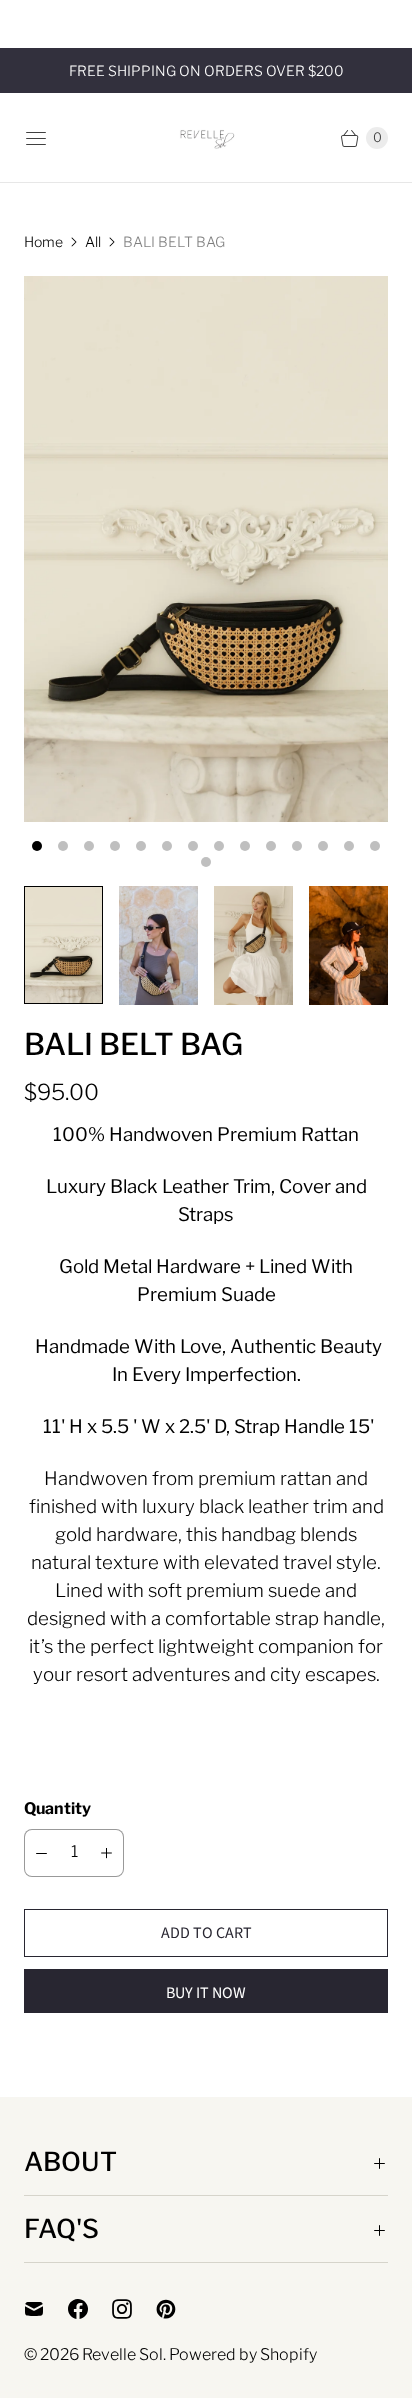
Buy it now (206, 1993)
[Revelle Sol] (206, 137)
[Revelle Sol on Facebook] (90, 2309)
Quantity (57, 1808)
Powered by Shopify (243, 2354)
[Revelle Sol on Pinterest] (178, 2309)
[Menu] (36, 138)
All (93, 241)
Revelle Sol (122, 2354)
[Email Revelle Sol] (46, 2309)
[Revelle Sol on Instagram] (134, 2309)
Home (43, 241)
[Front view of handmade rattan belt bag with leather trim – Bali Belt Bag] (206, 549)
